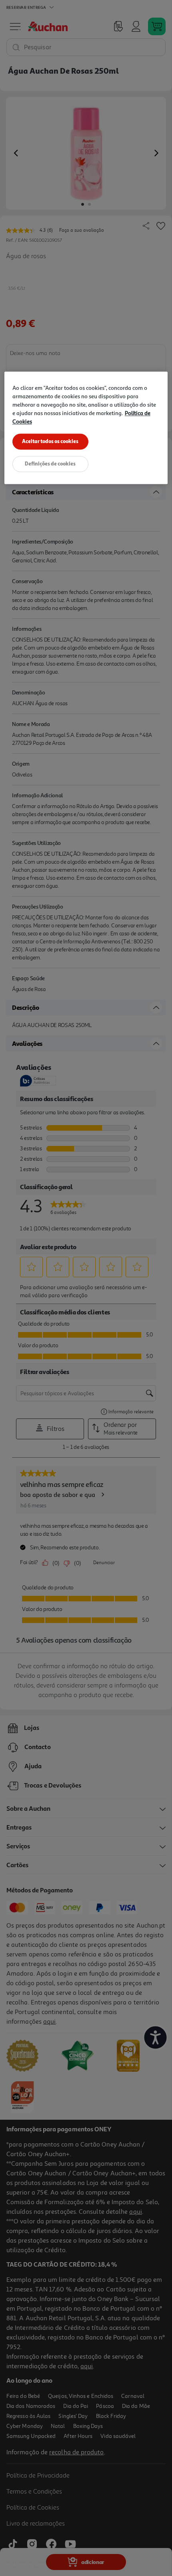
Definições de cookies (50, 464)
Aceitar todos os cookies (50, 441)
